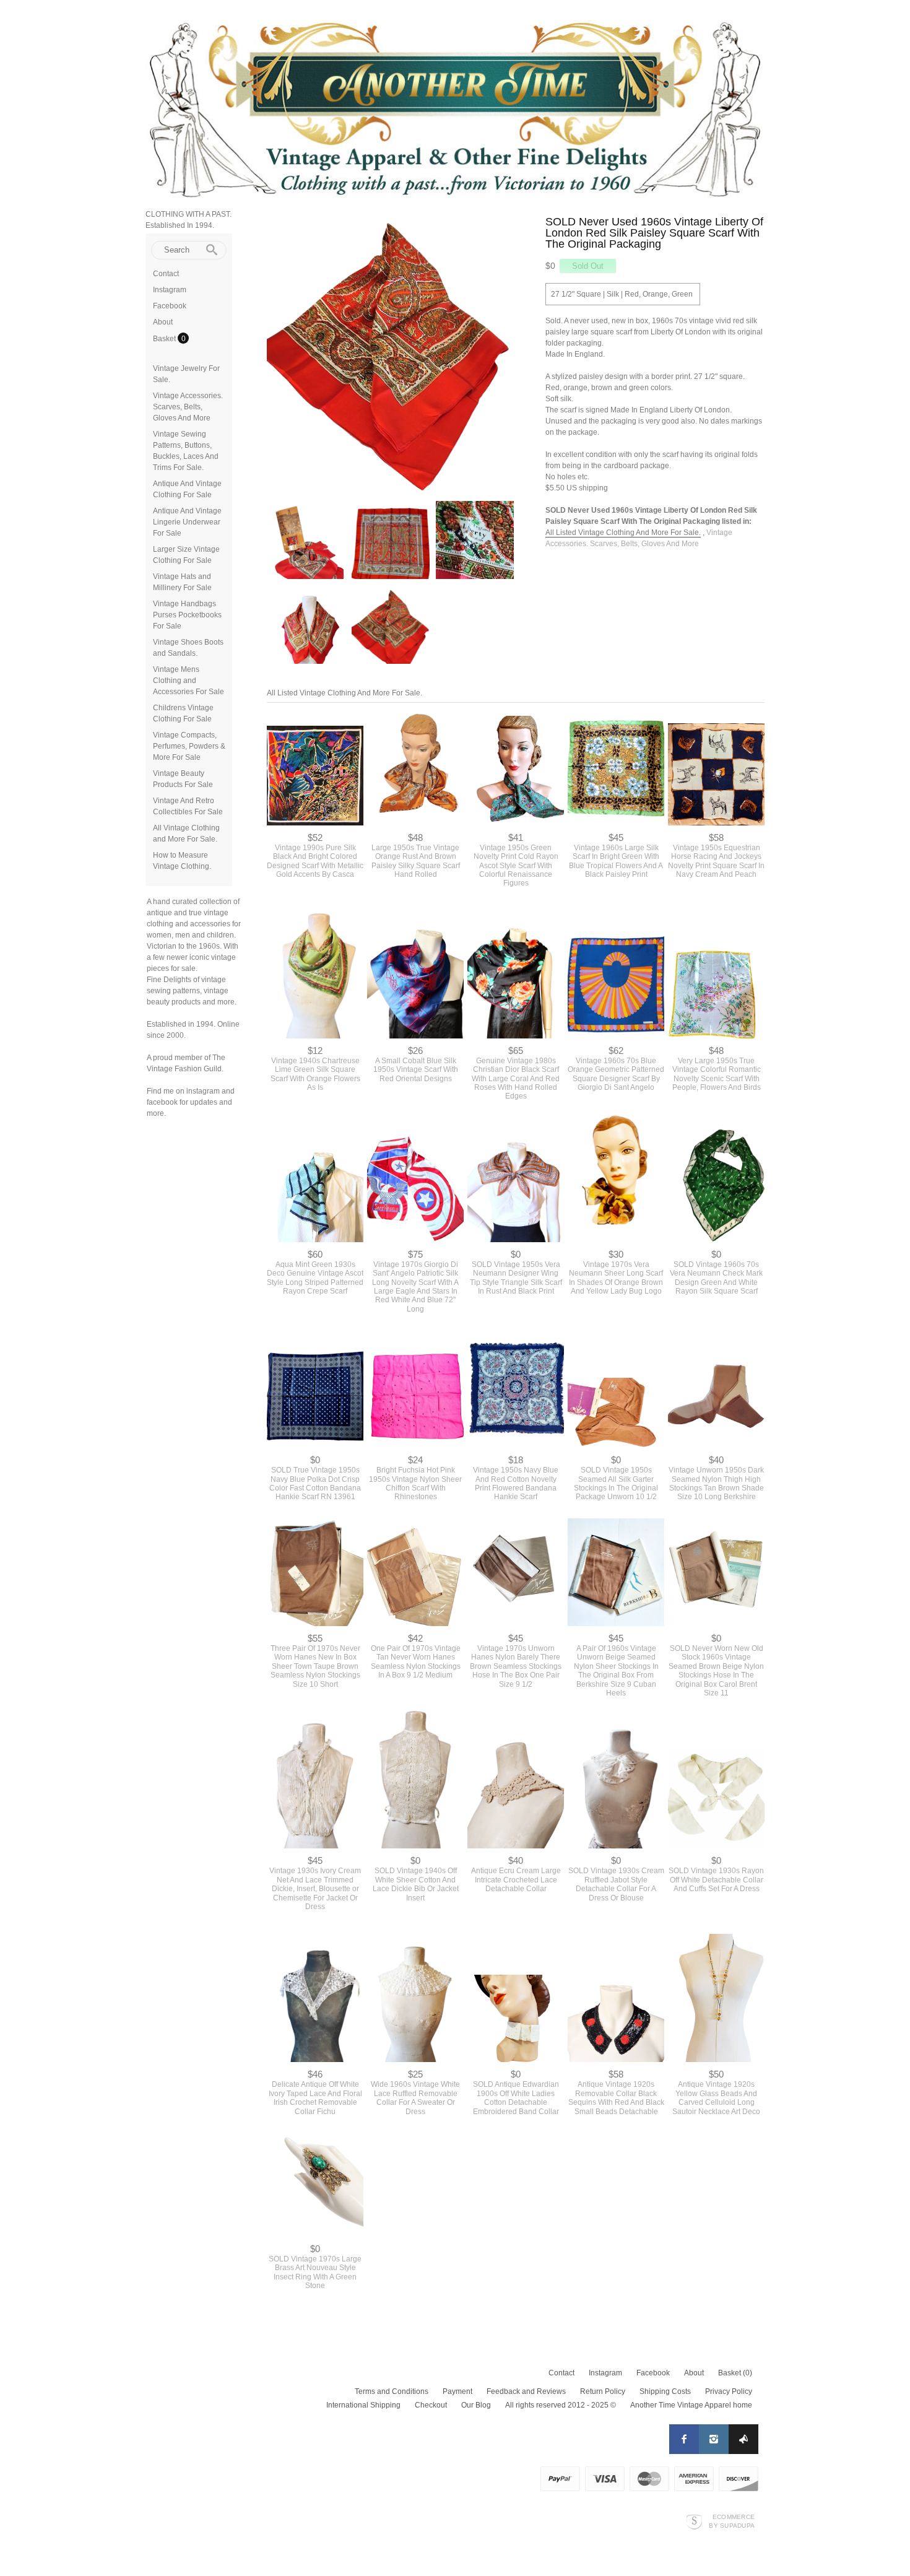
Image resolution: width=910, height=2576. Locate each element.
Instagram (170, 290)
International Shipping (363, 2445)
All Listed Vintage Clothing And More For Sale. (623, 533)
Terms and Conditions (392, 2431)
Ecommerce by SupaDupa (732, 2561)
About (163, 322)
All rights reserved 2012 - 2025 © (561, 2445)
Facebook (170, 306)
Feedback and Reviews (526, 2431)
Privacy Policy (729, 2431)
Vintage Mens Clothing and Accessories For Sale (188, 681)
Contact (166, 274)
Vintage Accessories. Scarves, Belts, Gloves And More (188, 407)
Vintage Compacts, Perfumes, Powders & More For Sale (189, 746)
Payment (457, 2431)
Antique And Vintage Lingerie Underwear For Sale (187, 522)
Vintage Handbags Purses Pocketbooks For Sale (187, 615)
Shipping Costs (665, 2431)
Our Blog (476, 2445)
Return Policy (603, 2431)
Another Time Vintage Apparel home (691, 2445)
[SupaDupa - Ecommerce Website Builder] (694, 2561)
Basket (165, 339)
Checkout (431, 2445)
